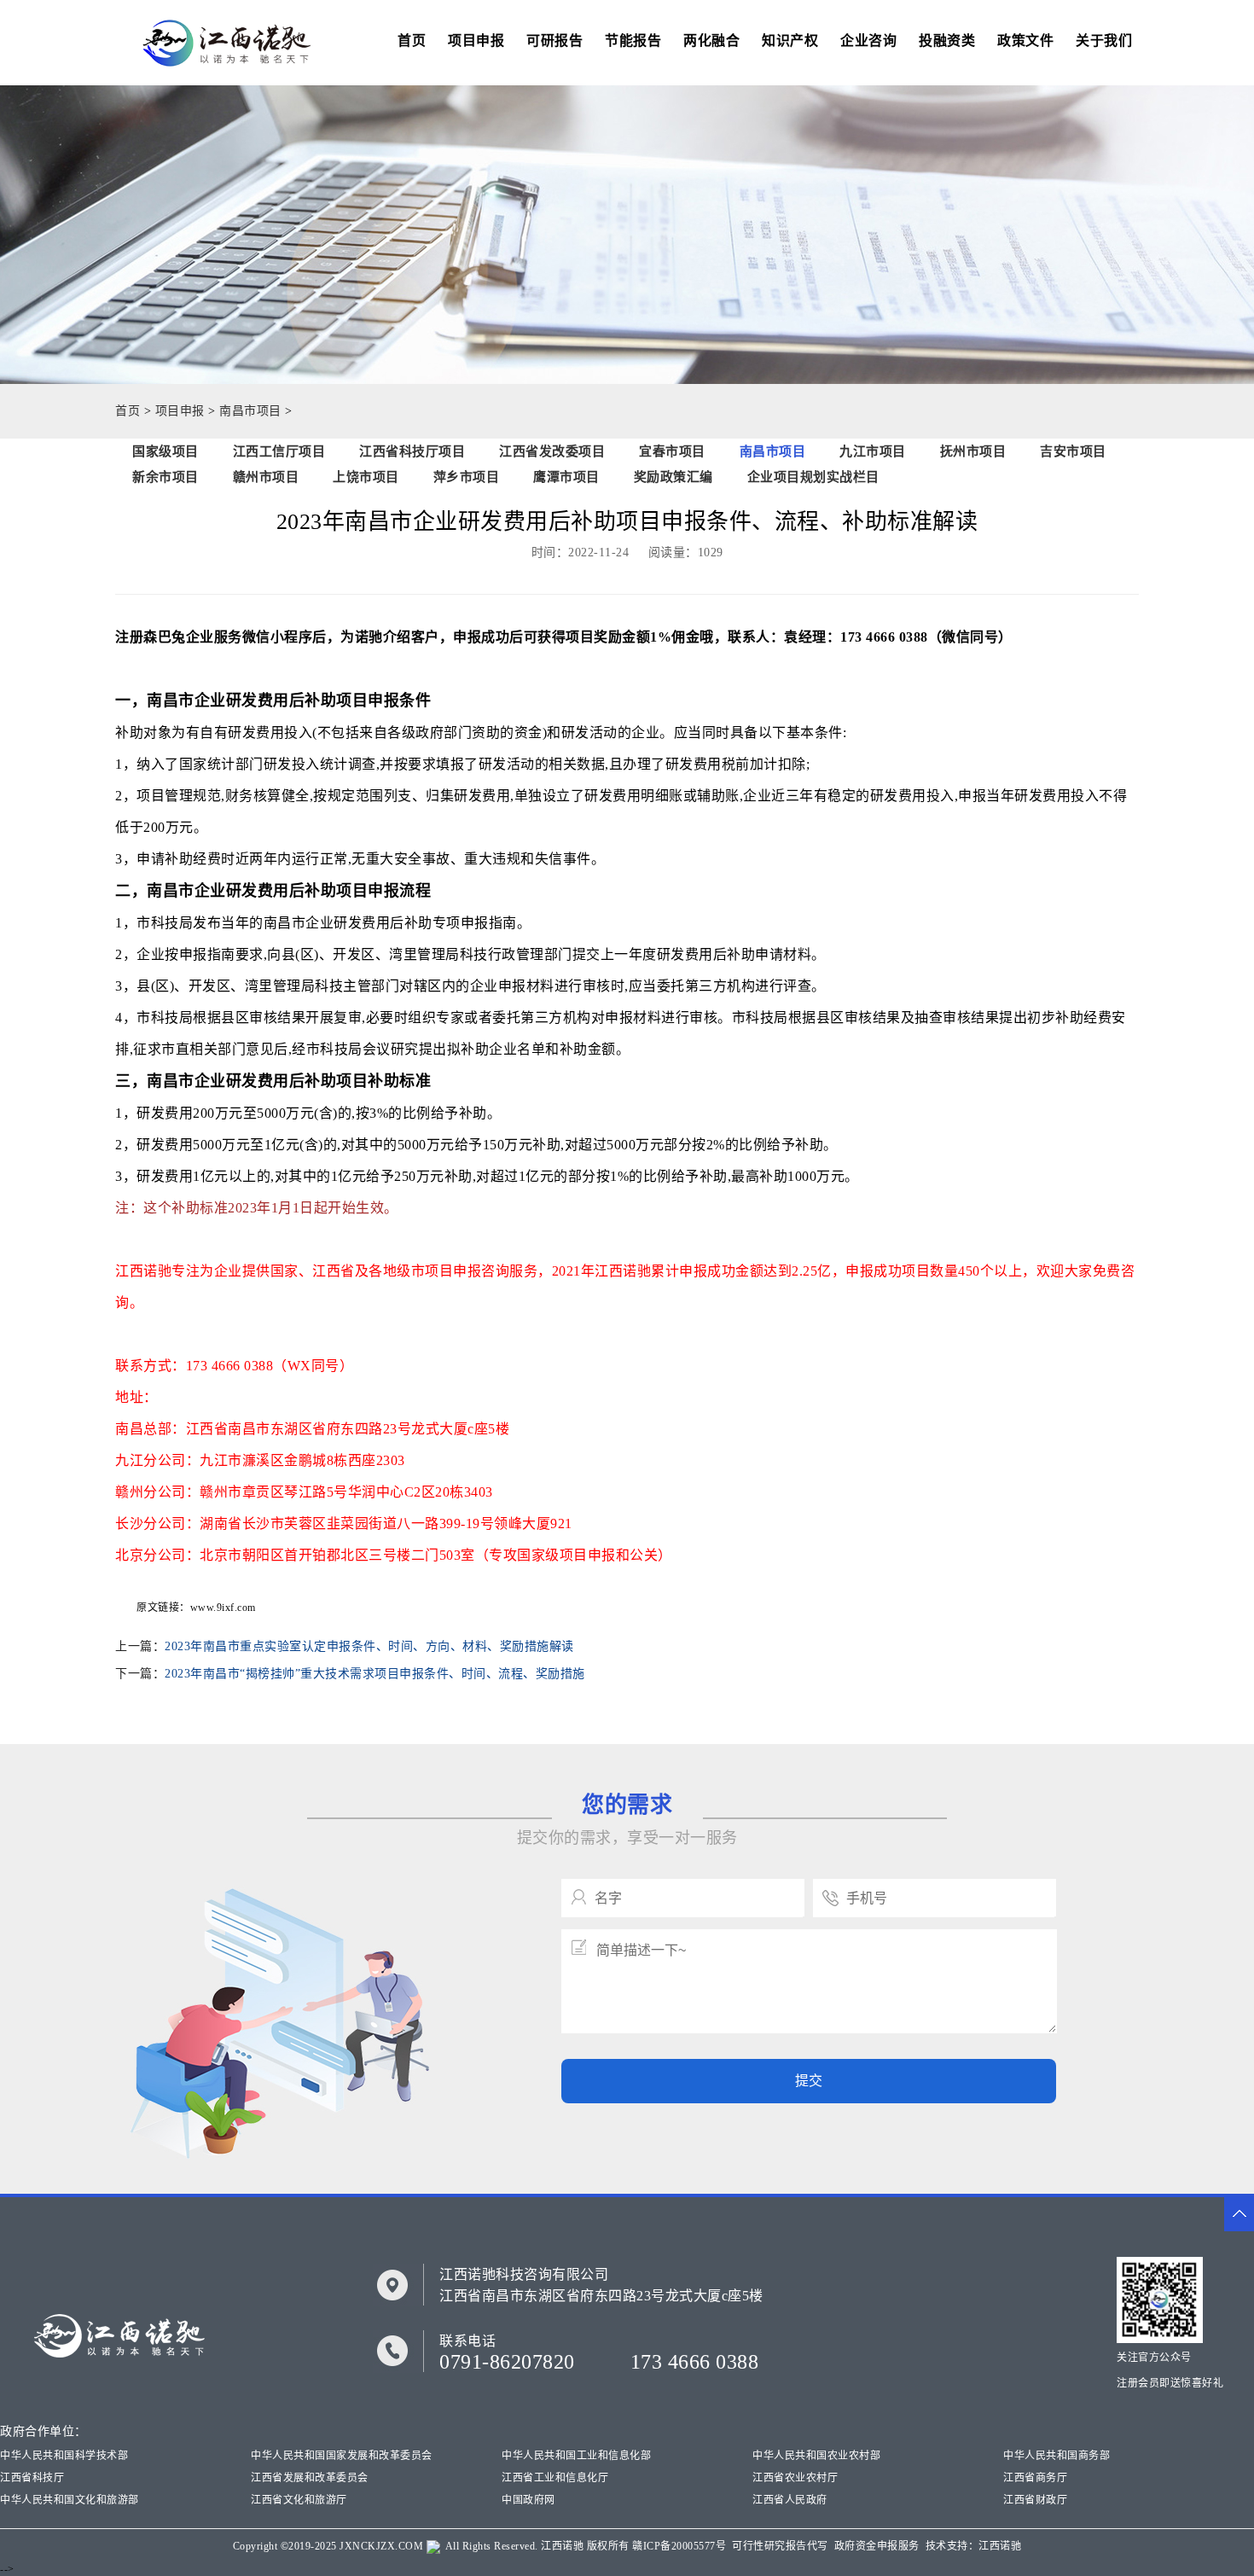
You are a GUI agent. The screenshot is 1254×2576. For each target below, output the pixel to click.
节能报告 (633, 41)
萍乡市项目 (467, 477)
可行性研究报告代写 (780, 2546)
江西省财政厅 (1035, 2500)
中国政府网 (528, 2500)
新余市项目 (165, 477)
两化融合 (711, 41)
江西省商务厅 (1035, 2478)
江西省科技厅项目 (412, 451)
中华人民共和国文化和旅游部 (70, 2500)
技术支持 (947, 2546)
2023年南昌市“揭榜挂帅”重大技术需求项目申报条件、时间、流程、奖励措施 (375, 1674)
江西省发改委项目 (552, 451)
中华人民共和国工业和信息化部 (576, 2456)
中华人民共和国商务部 (1057, 2456)
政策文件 (1025, 41)
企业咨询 (868, 41)
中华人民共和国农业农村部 (816, 2456)
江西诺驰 (562, 2546)
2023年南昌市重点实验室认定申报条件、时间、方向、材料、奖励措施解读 (369, 1646)
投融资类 (947, 41)
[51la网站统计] (433, 2546)
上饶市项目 (366, 477)
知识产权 (790, 41)
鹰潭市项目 (566, 477)
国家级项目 (165, 451)
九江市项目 (873, 451)
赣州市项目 (266, 477)
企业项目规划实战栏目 (813, 477)
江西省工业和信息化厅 (555, 2478)
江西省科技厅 (32, 2478)
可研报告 (554, 41)
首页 (412, 41)
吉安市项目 (1073, 451)
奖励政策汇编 (673, 477)
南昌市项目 (250, 411)
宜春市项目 (672, 451)
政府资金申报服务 (877, 2546)
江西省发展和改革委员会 (310, 2478)
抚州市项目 (973, 451)
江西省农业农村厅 (795, 2478)
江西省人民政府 (790, 2500)
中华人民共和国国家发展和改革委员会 (342, 2456)
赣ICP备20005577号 (679, 2546)
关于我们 (1104, 41)
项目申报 (476, 41)
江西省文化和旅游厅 (299, 2500)
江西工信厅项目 (279, 451)
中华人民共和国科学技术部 (64, 2456)
